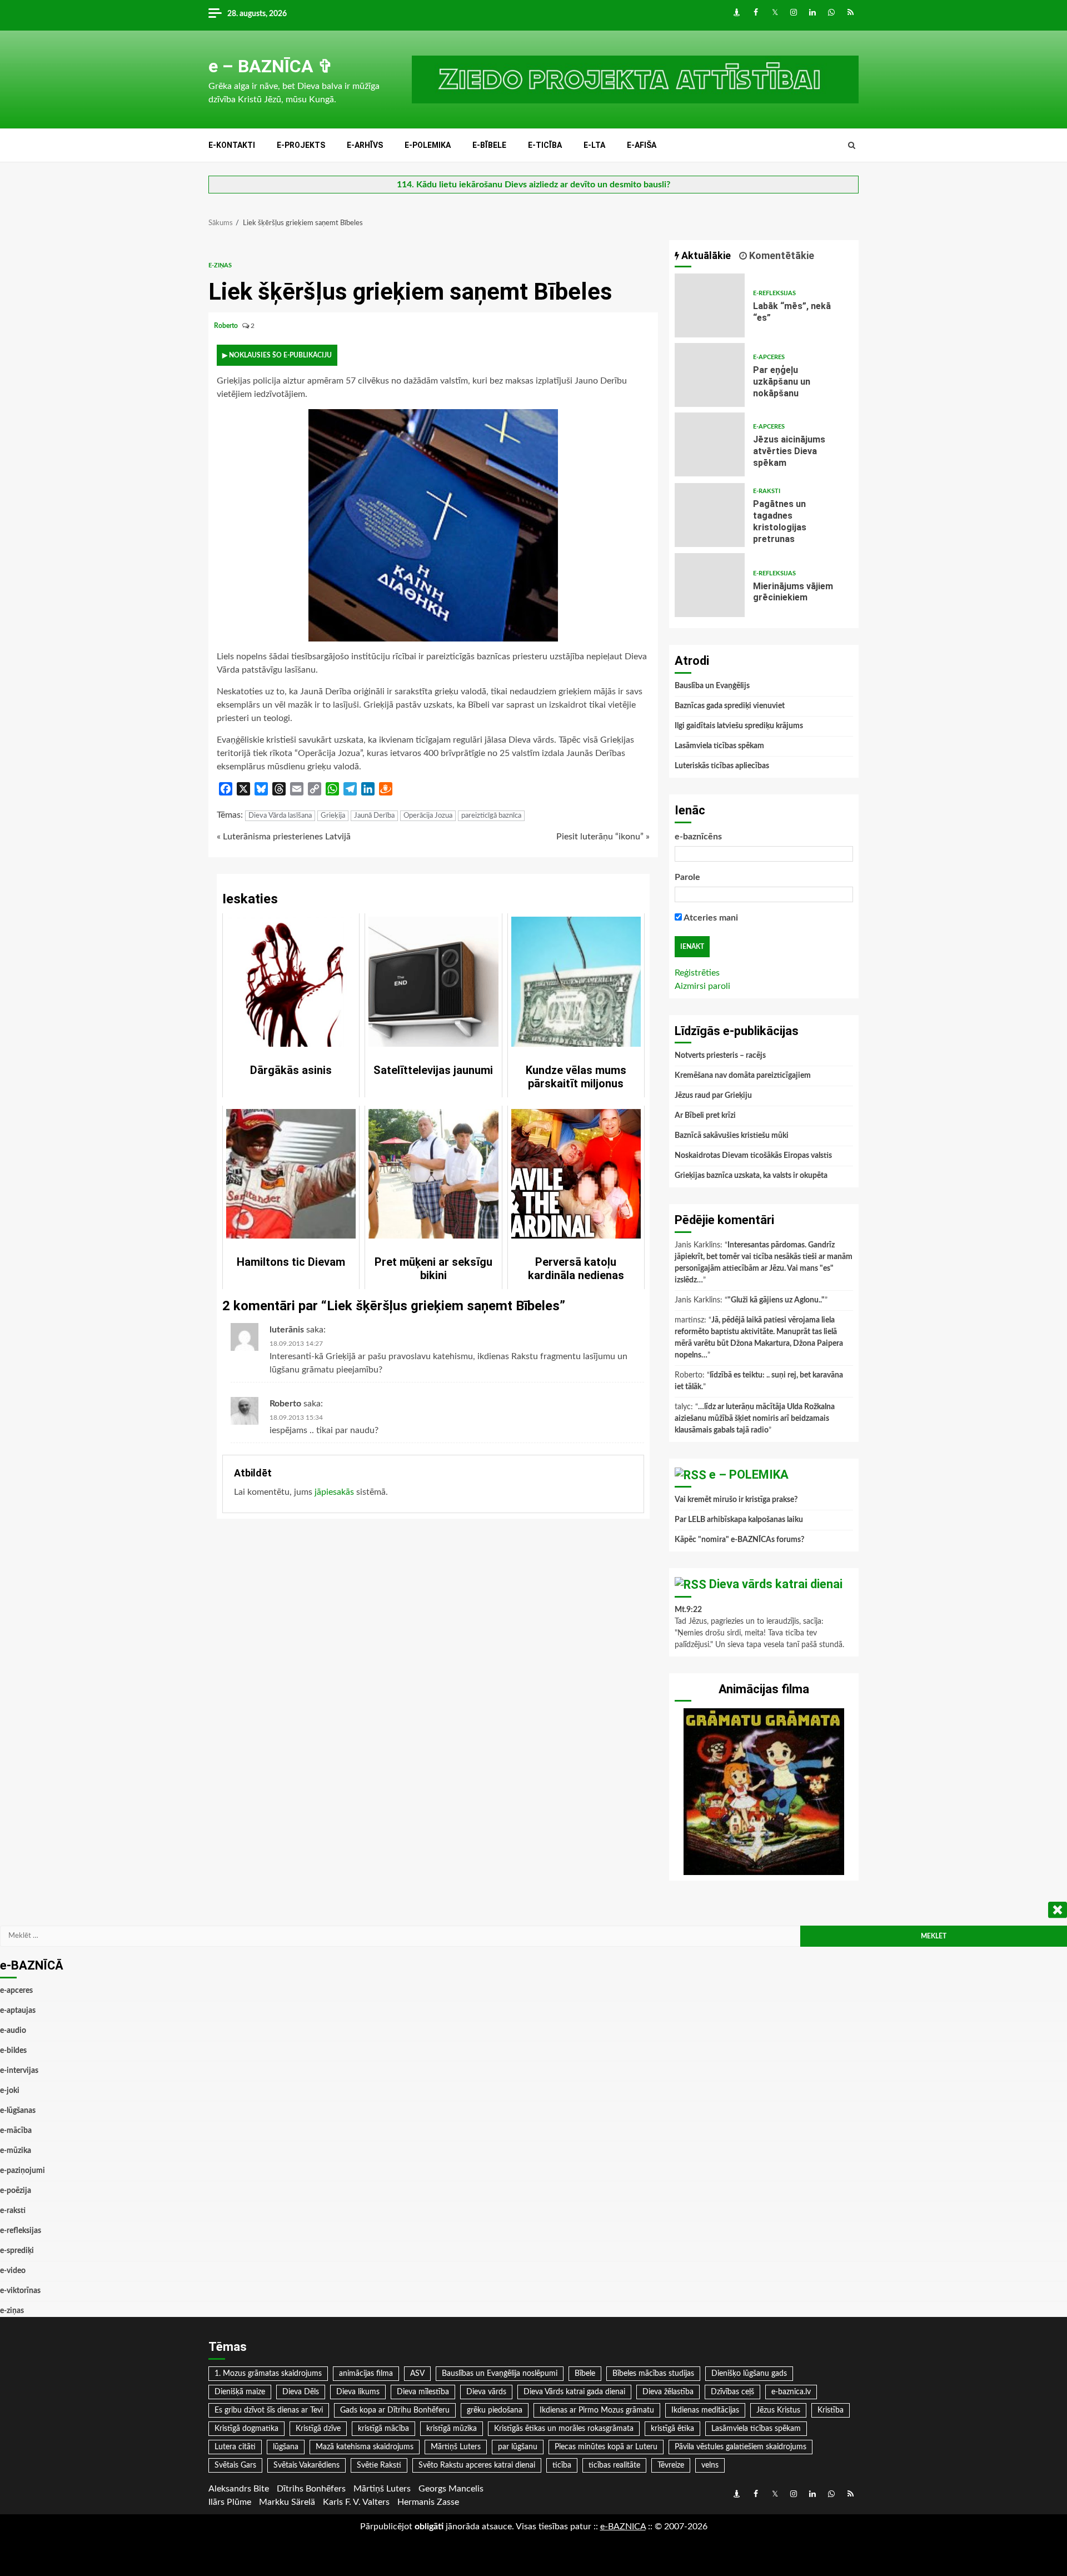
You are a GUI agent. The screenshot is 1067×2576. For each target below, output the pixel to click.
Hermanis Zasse (428, 2502)
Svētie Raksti (379, 2465)
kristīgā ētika (672, 2429)
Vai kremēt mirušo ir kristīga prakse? (736, 1500)
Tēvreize (671, 2465)
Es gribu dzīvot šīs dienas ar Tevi (269, 2410)
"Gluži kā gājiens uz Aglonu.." (776, 1300)
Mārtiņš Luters (456, 2447)
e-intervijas (19, 2071)
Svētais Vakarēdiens (306, 2465)
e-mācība (16, 2131)
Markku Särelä (287, 2502)
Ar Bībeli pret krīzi (705, 1116)
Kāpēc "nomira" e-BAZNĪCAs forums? (739, 1540)
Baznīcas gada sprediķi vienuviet (730, 706)
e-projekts (301, 145)
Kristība (831, 2410)
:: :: (623, 2527)
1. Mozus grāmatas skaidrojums (268, 2374)
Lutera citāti (235, 2447)
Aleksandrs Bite (239, 2489)
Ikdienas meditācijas (705, 2410)
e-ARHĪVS (365, 145)
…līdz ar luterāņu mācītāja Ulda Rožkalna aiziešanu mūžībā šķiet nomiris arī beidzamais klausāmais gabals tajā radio (755, 1419)
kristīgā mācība (383, 2429)
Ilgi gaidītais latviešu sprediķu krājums (739, 726)
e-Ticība (545, 145)
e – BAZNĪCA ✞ (271, 66)
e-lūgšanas (18, 2111)
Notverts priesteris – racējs (720, 1056)
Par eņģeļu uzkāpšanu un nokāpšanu (710, 375)
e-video (13, 2271)
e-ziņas (220, 265)
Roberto (227, 326)
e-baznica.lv (791, 2392)
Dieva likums (358, 2392)
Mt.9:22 (688, 1610)
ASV (417, 2374)
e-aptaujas (18, 2011)
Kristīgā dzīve (318, 2429)
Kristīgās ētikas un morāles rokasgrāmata (564, 2429)
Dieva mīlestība (423, 2392)
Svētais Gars (235, 2465)
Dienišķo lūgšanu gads (749, 2374)
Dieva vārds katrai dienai (776, 1584)
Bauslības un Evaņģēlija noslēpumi (500, 2374)
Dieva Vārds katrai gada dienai (574, 2392)
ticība (562, 2465)
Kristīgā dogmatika (246, 2429)
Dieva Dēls (301, 2392)
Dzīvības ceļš (732, 2392)
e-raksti (767, 491)
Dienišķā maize (240, 2392)
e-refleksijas (774, 293)
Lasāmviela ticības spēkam (719, 746)
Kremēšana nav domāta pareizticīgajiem (743, 1076)
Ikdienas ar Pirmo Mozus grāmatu (597, 2410)
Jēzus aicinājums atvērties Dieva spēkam (710, 444)
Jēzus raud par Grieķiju (713, 1096)
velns (710, 2465)
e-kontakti (232, 145)
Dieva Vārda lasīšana (280, 816)
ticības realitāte (614, 2465)
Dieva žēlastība (668, 2392)
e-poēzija (16, 2191)
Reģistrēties (697, 973)
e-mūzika (16, 2151)
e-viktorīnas (20, 2291)
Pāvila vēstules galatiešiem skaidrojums (741, 2447)
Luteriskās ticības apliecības (722, 766)
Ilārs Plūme (230, 2502)
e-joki (10, 2091)
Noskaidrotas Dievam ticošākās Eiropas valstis (753, 1156)
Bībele (585, 2374)
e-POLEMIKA (428, 145)
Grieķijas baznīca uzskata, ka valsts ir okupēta (751, 1176)
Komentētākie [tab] (781, 255)
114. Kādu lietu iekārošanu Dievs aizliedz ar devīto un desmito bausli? (533, 185)
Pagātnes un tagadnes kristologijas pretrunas (710, 515)
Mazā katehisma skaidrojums (365, 2447)
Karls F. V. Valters (356, 2502)
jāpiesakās (334, 1492)
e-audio (13, 2031)
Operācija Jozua (428, 816)
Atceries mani (710, 918)
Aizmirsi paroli (702, 986)
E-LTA (594, 145)
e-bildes (13, 2051)
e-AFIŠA (642, 145)
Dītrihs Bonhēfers (311, 2489)
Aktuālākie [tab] (705, 255)
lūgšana (286, 2447)
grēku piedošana (495, 2410)
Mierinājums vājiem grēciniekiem (710, 585)
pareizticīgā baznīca (491, 816)
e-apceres (769, 357)
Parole (687, 877)
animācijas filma (366, 2374)
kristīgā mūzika (452, 2429)
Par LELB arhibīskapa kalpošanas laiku (739, 1520)
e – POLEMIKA (749, 1475)
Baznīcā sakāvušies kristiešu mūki (732, 1136)
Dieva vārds (486, 2392)
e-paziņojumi (23, 2171)
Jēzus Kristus (778, 2410)
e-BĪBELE (489, 145)
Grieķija (333, 816)
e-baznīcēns (698, 837)
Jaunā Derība (374, 816)
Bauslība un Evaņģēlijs (712, 686)
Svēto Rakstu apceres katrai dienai (477, 2465)
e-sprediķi (17, 2251)
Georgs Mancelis (451, 2489)
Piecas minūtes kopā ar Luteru (606, 2447)
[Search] (852, 146)
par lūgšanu (518, 2447)
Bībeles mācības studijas (653, 2374)
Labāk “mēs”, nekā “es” (710, 305)
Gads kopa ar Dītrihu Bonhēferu (395, 2410)
